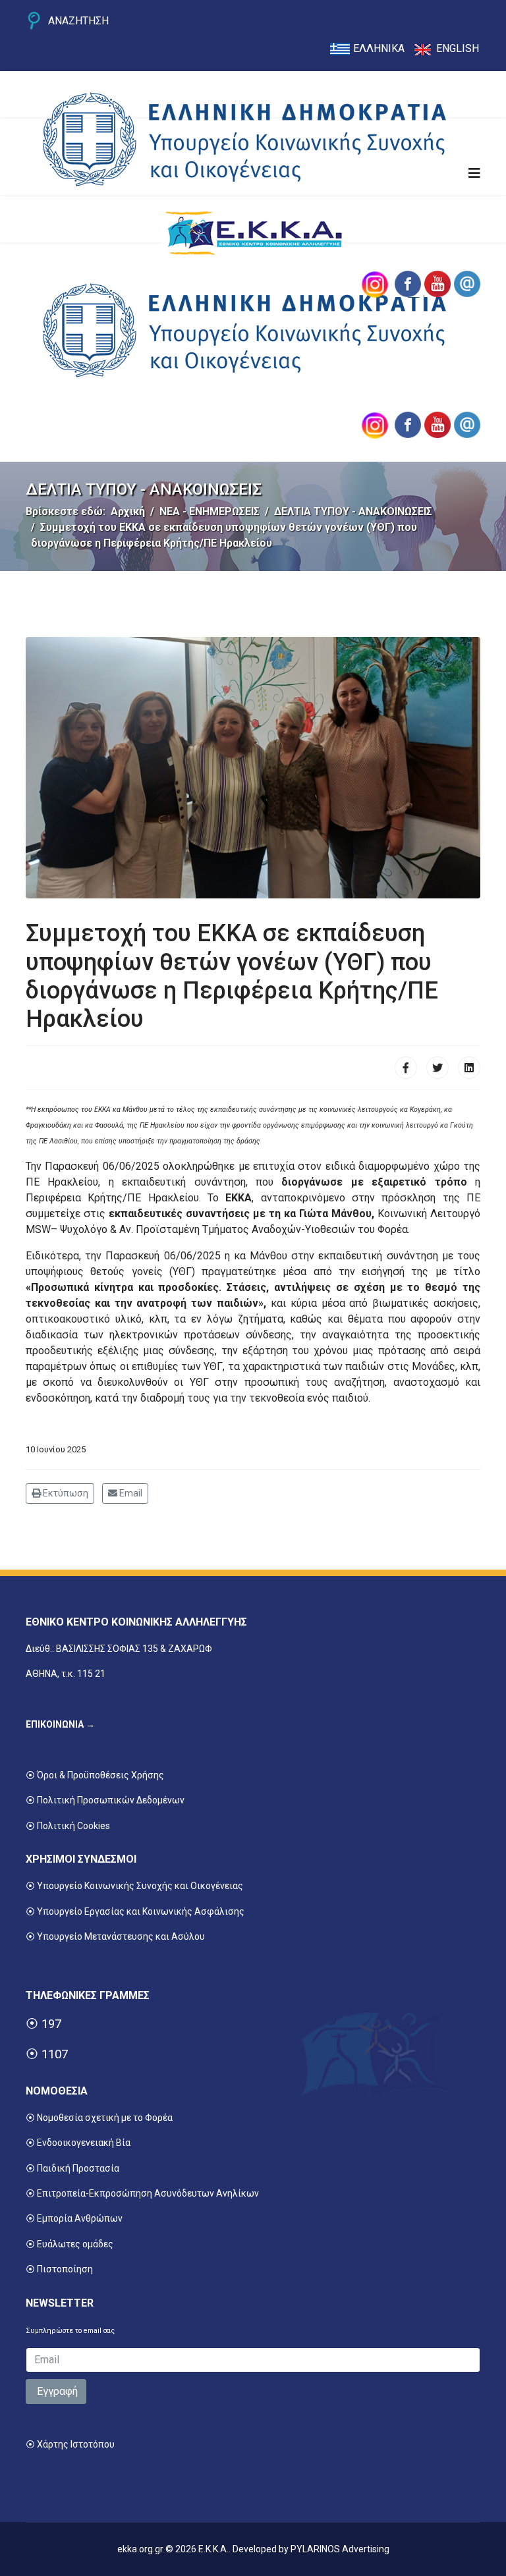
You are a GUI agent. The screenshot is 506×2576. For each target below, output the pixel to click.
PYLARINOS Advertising (340, 2549)
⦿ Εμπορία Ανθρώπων (74, 2218)
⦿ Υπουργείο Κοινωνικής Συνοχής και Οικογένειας (134, 1886)
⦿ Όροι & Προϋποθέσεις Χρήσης (95, 1775)
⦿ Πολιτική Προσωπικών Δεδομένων (105, 1800)
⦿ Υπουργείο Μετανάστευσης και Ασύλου (115, 1936)
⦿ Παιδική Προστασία (72, 2168)
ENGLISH (458, 48)
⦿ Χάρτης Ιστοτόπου (70, 2444)
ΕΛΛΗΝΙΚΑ (379, 48)
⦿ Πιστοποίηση (59, 2269)
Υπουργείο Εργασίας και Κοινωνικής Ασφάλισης (141, 1911)
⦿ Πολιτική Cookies (68, 1826)
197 (51, 2024)
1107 (55, 2054)
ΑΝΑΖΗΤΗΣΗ (78, 21)
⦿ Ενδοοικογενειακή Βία (78, 2143)
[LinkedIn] (469, 1068)
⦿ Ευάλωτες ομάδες (70, 2244)
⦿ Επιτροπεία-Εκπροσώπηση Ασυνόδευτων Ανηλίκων (142, 2193)
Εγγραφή (56, 2391)
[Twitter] (437, 1068)
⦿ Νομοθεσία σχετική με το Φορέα (99, 2118)
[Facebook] (406, 1068)
